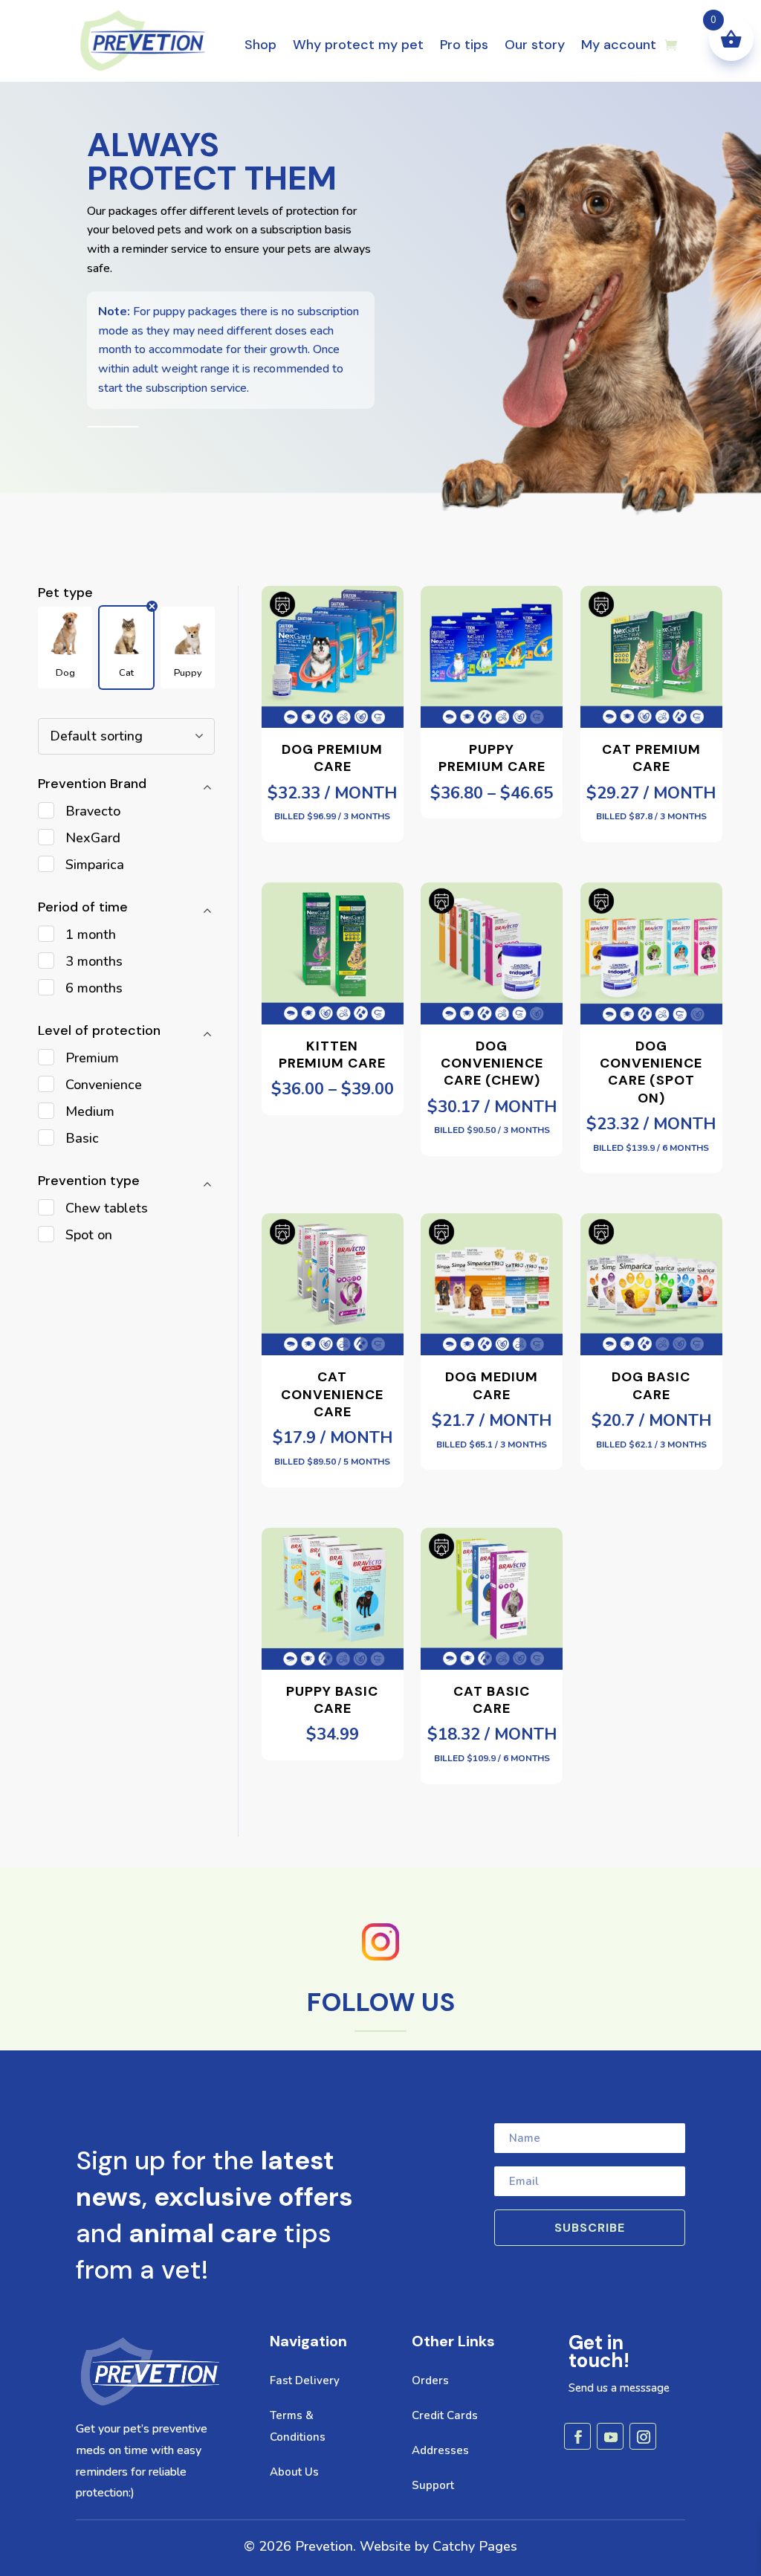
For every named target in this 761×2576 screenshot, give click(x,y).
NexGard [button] (93, 838)
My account (619, 45)
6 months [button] (94, 988)
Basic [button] (82, 1138)
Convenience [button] (104, 1085)
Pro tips (464, 45)
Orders (430, 2380)
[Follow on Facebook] (577, 2436)
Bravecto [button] (93, 811)
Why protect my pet (358, 45)
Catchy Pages (475, 2546)
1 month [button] (91, 934)
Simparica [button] (95, 865)
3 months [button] (94, 961)
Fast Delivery (305, 2380)
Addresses (440, 2450)
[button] (65, 648)
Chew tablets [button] (107, 1208)
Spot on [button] (89, 1235)
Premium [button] (92, 1058)
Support (433, 2485)
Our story (535, 45)
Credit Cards (445, 2415)
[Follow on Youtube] (610, 2436)
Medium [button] (90, 1111)
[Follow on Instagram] (643, 2436)
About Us (294, 2472)
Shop (260, 45)
